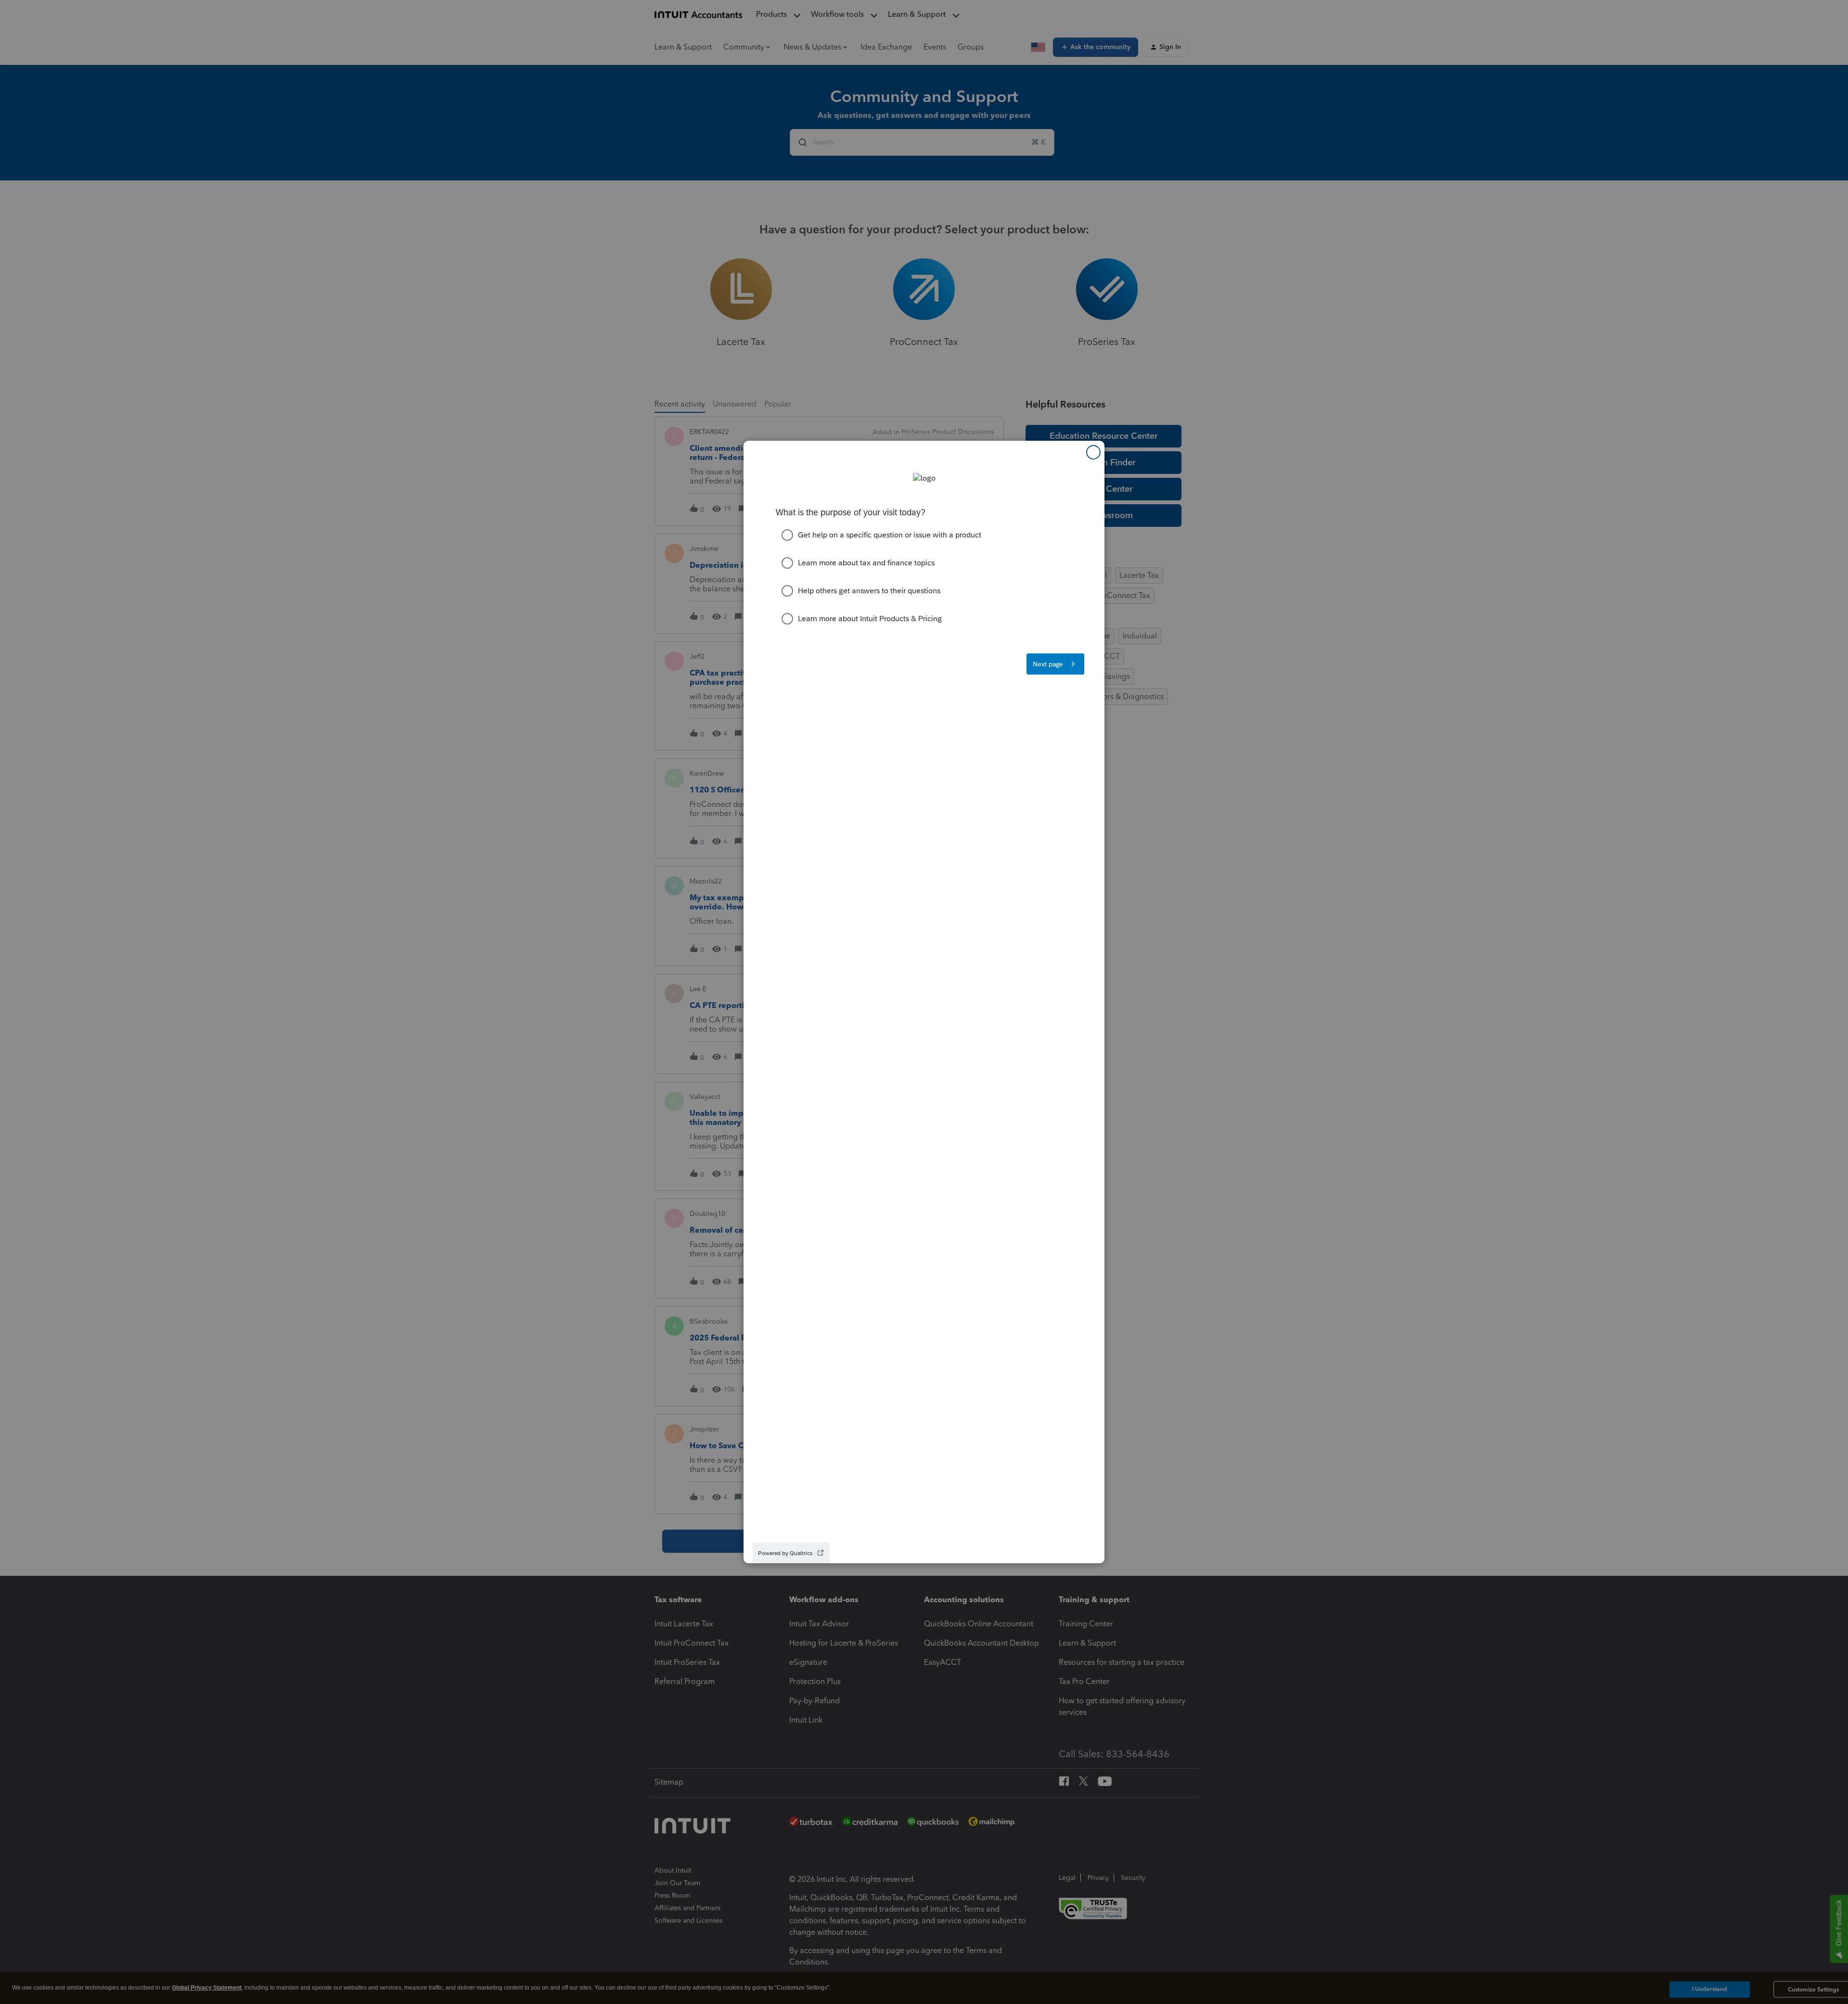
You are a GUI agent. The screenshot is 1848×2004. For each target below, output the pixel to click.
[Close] (1093, 452)
